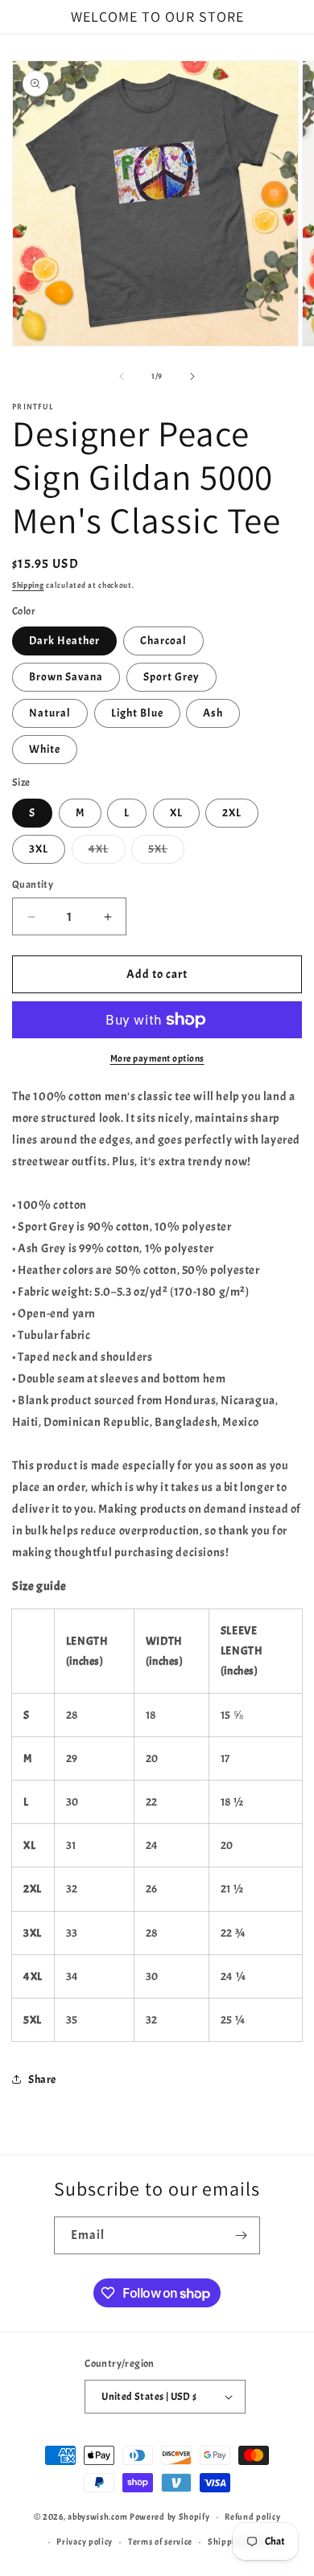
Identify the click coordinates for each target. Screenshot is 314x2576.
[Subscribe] (242, 2235)
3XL (39, 849)
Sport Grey (171, 677)
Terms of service (160, 2541)
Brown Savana (66, 677)
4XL (107, 853)
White (45, 749)
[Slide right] (192, 376)
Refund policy (252, 2516)
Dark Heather (64, 641)
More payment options (157, 1058)
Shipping (28, 585)
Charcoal (163, 641)
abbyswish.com (97, 2516)
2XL (232, 813)
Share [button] (42, 2079)
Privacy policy (85, 2541)
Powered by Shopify (170, 2516)
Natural (50, 713)
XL (176, 813)
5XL (166, 853)
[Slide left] (122, 376)
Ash (213, 713)
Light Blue (137, 713)
